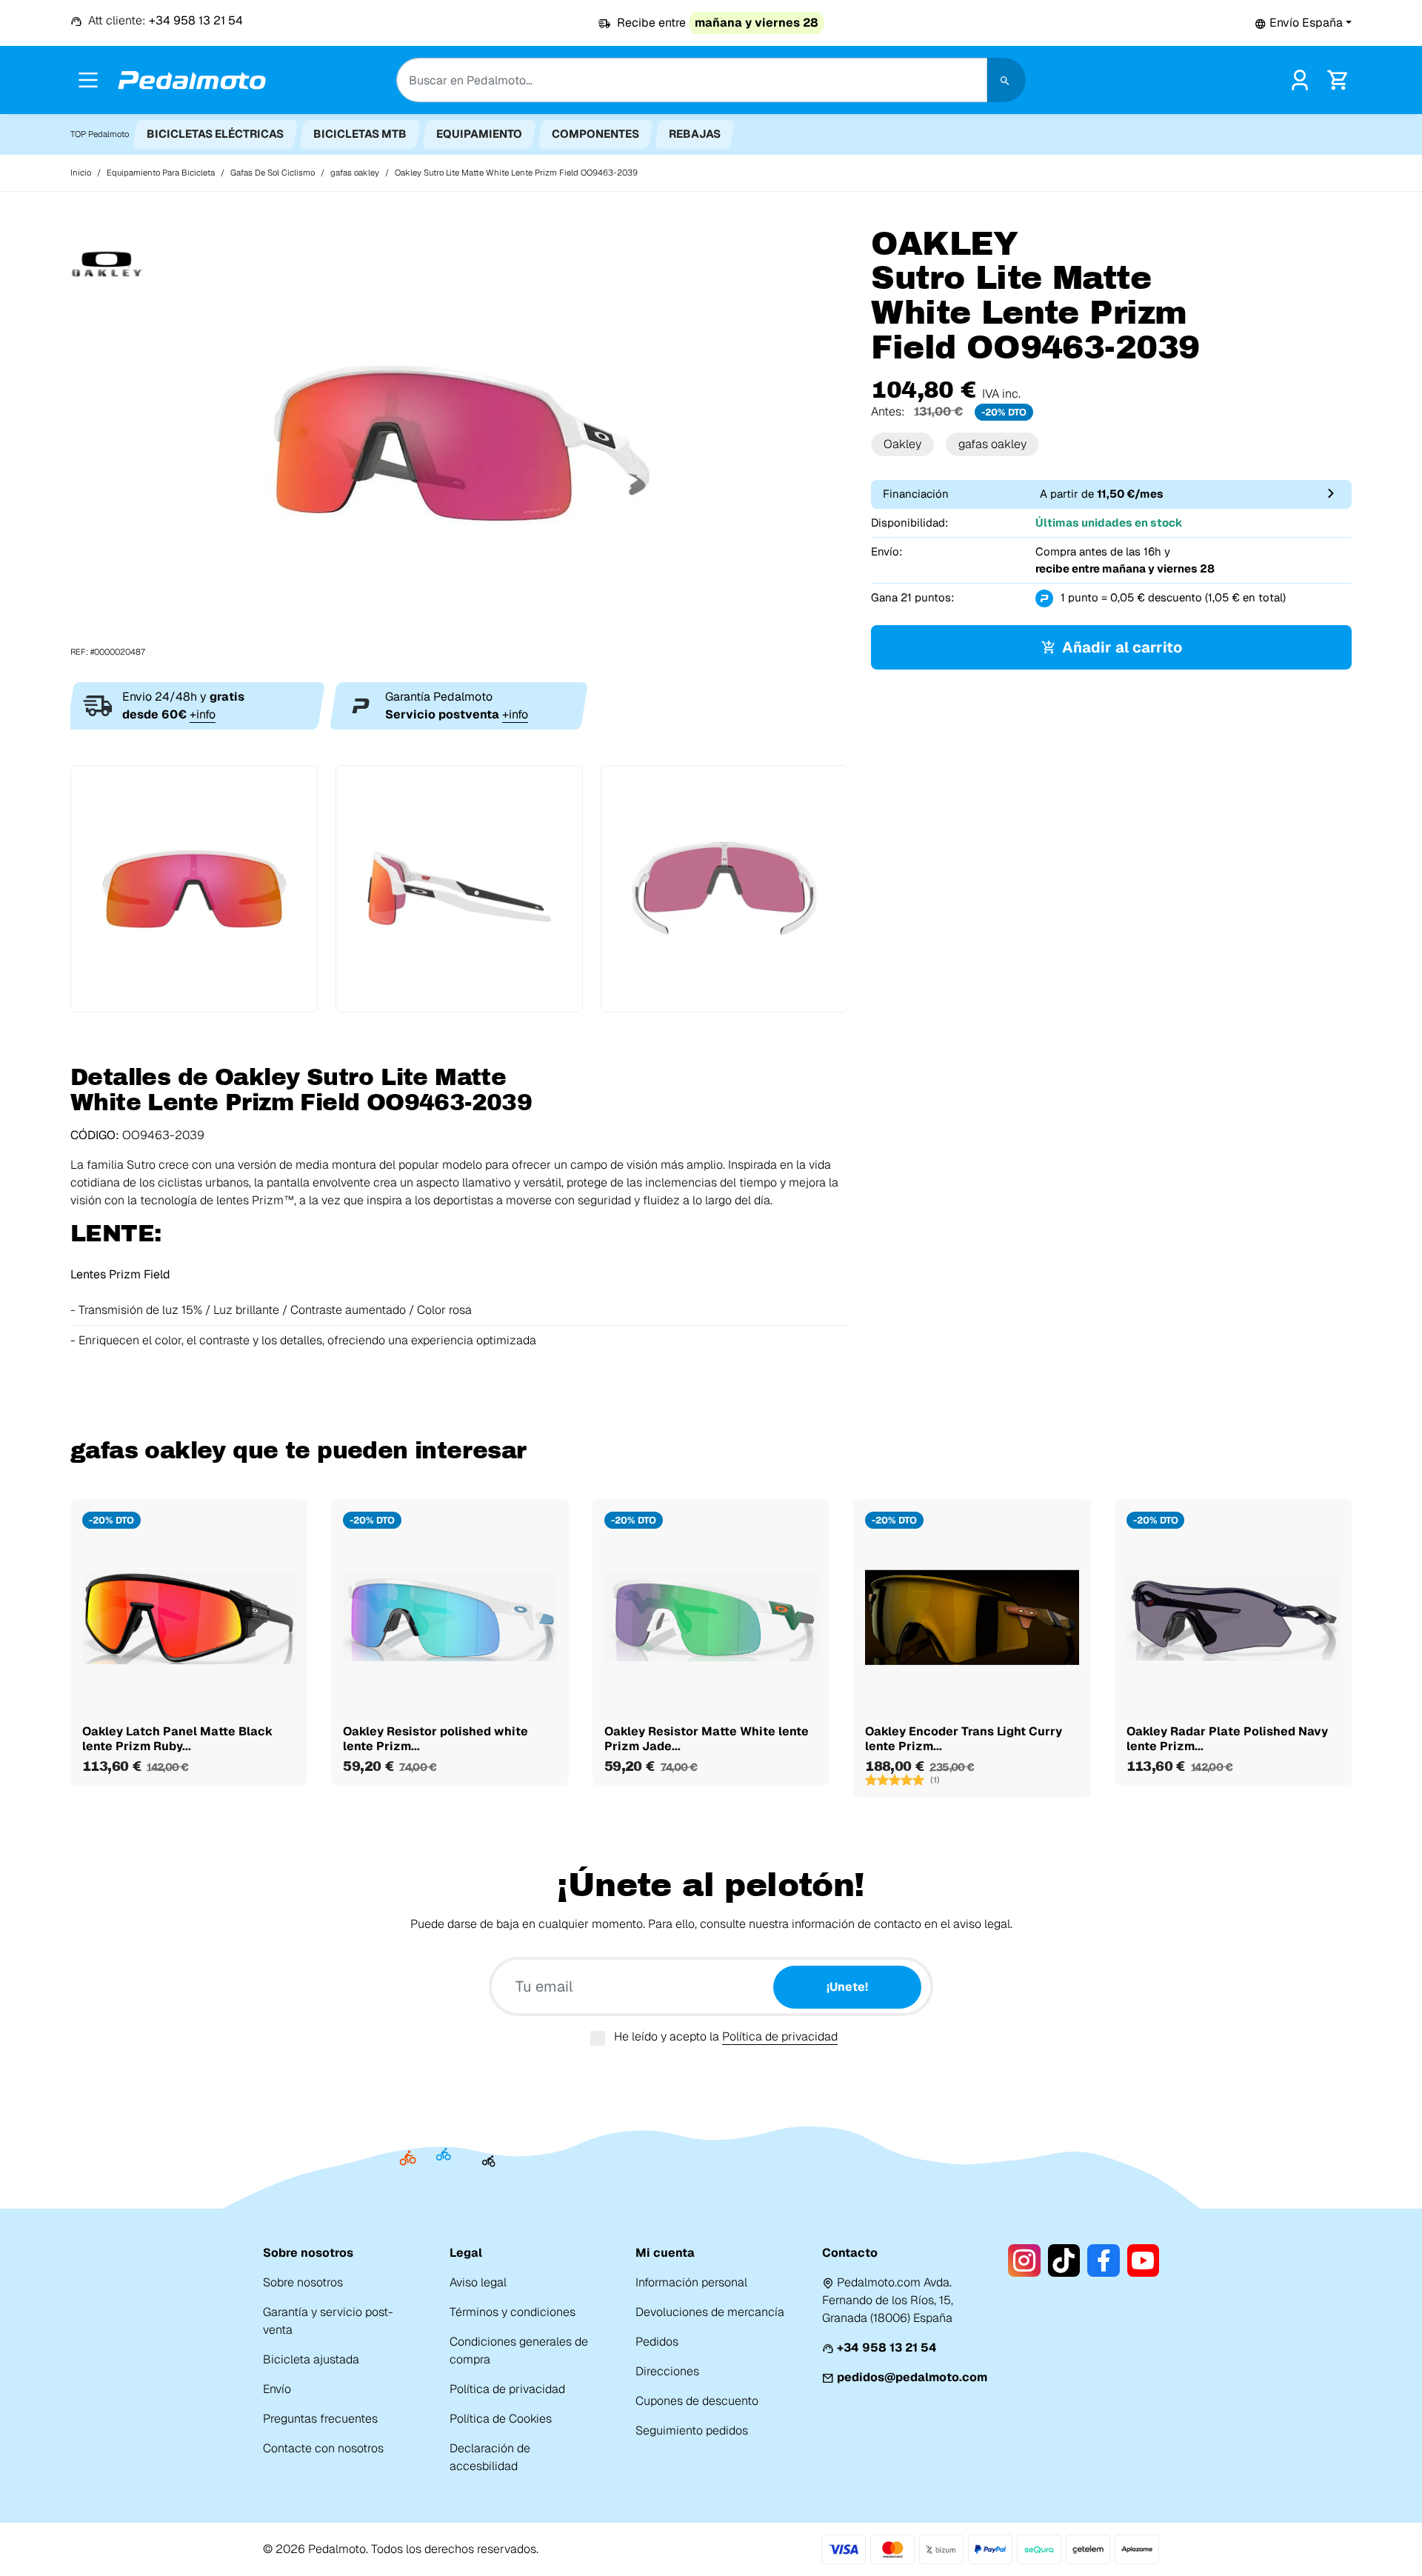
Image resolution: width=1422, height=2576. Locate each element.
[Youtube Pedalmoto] (1143, 2260)
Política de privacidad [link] (507, 2389)
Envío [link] (277, 2389)
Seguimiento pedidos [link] (692, 2430)
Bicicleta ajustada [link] (311, 2359)
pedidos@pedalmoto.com (912, 2377)
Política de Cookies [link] (501, 2419)
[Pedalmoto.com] (192, 80)
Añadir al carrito (1122, 647)
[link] (1300, 79)
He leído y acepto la (726, 2036)
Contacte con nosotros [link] (323, 2448)
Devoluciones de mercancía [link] (710, 2312)
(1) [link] (935, 1780)
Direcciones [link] (667, 2371)
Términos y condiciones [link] (513, 2312)
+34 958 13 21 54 (887, 2348)
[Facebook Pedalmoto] (1103, 2260)
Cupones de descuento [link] (697, 2401)
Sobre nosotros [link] (303, 2282)
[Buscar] (1007, 80)
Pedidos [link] (657, 2342)
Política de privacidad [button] (780, 2036)
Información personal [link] (691, 2282)
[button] (1303, 23)
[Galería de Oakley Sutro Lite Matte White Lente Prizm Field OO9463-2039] (459, 442)
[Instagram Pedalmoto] (1024, 2260)
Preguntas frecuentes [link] (320, 2419)
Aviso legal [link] (478, 2282)
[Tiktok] (1064, 2260)
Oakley (902, 444)
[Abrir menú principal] (88, 80)
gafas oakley (992, 444)
